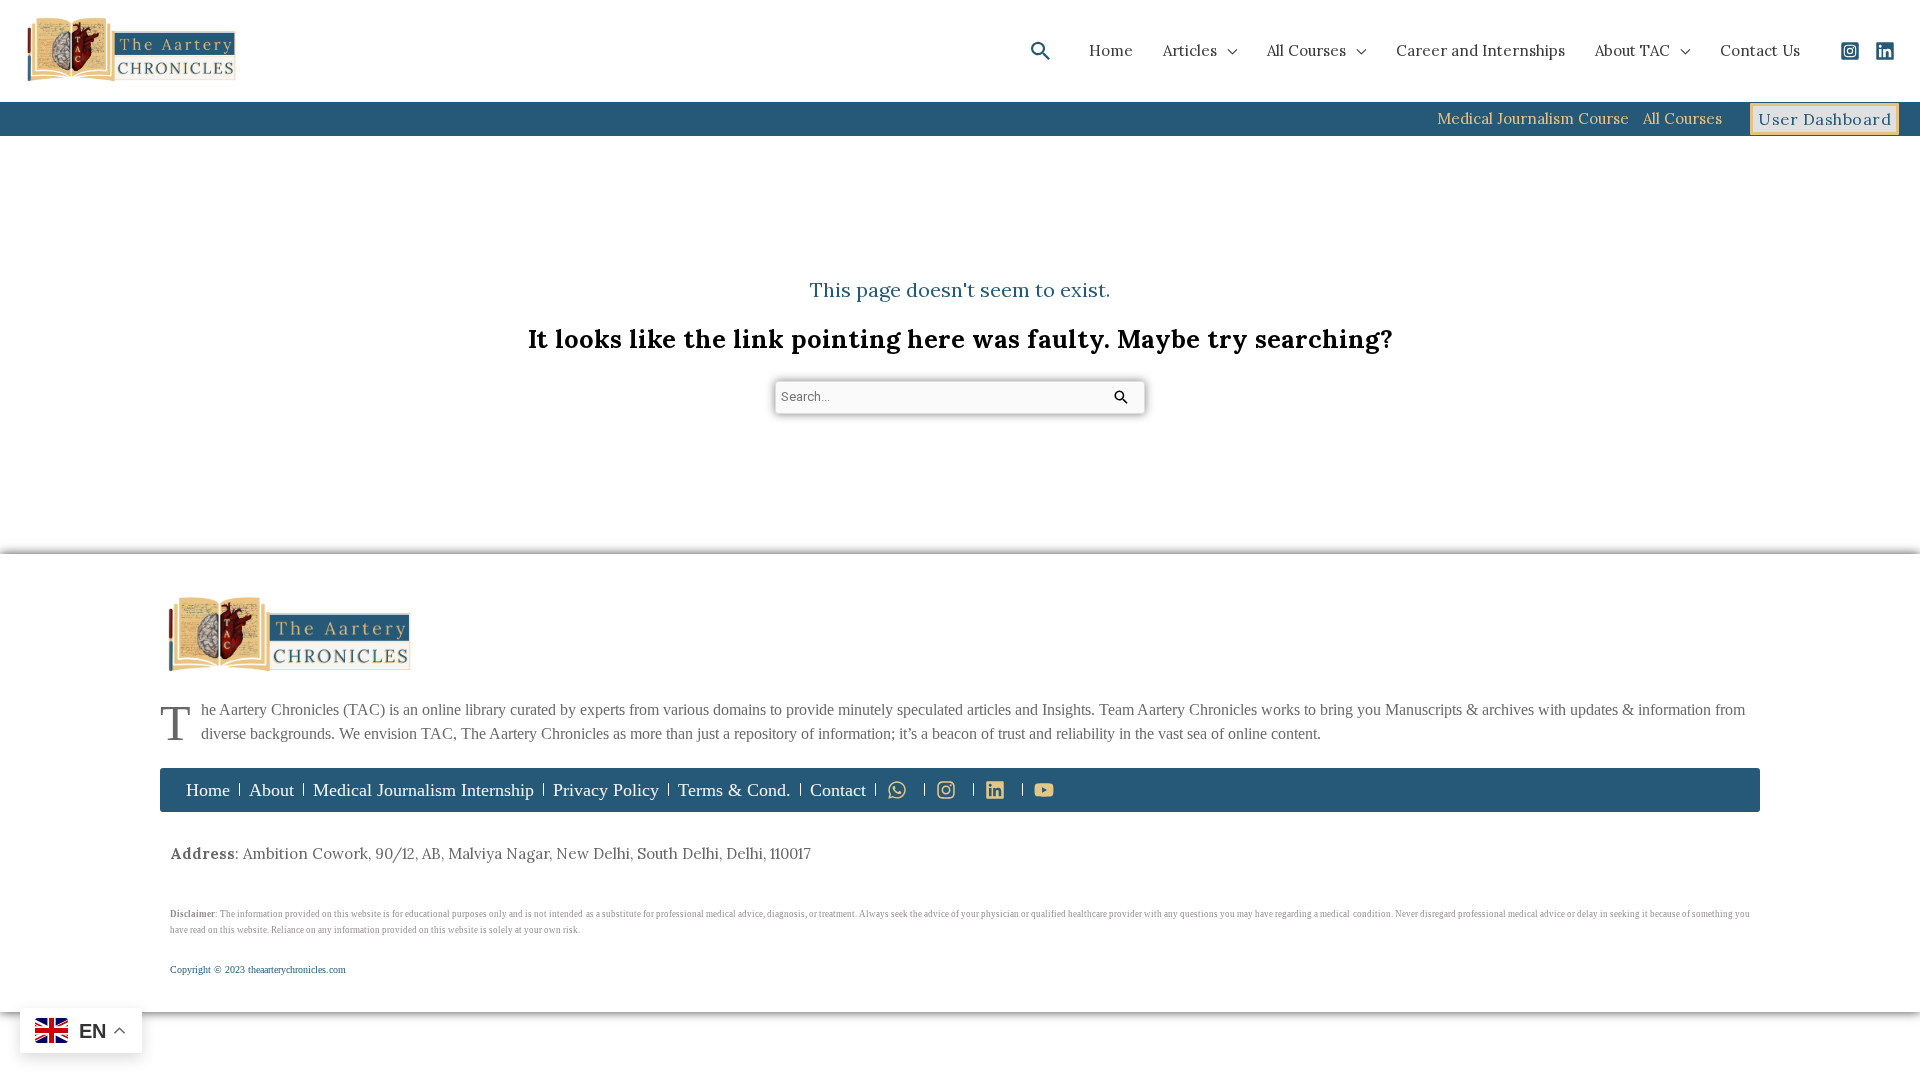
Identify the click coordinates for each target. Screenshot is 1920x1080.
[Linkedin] (1885, 51)
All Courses (1306, 50)
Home (1111, 50)
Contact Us (1760, 50)
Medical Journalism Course (1533, 118)
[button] (1041, 51)
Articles (1190, 50)
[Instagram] (1850, 51)
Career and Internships (1480, 50)
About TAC (1632, 50)
